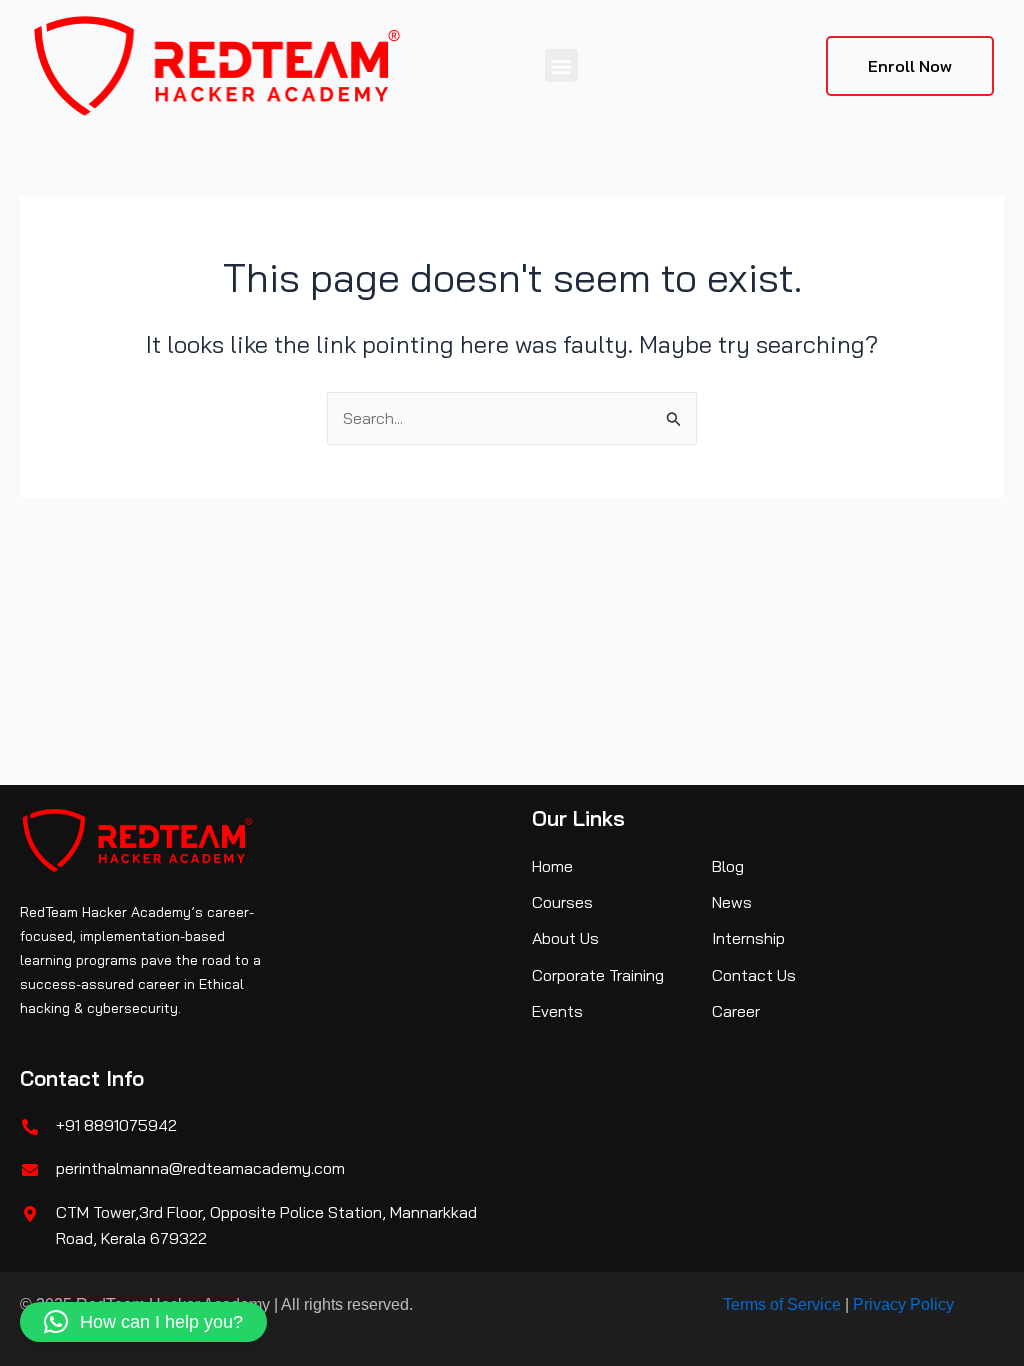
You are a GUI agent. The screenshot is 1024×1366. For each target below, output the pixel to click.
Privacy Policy (903, 1304)
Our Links (578, 818)
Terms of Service (782, 1304)
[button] (561, 65)
